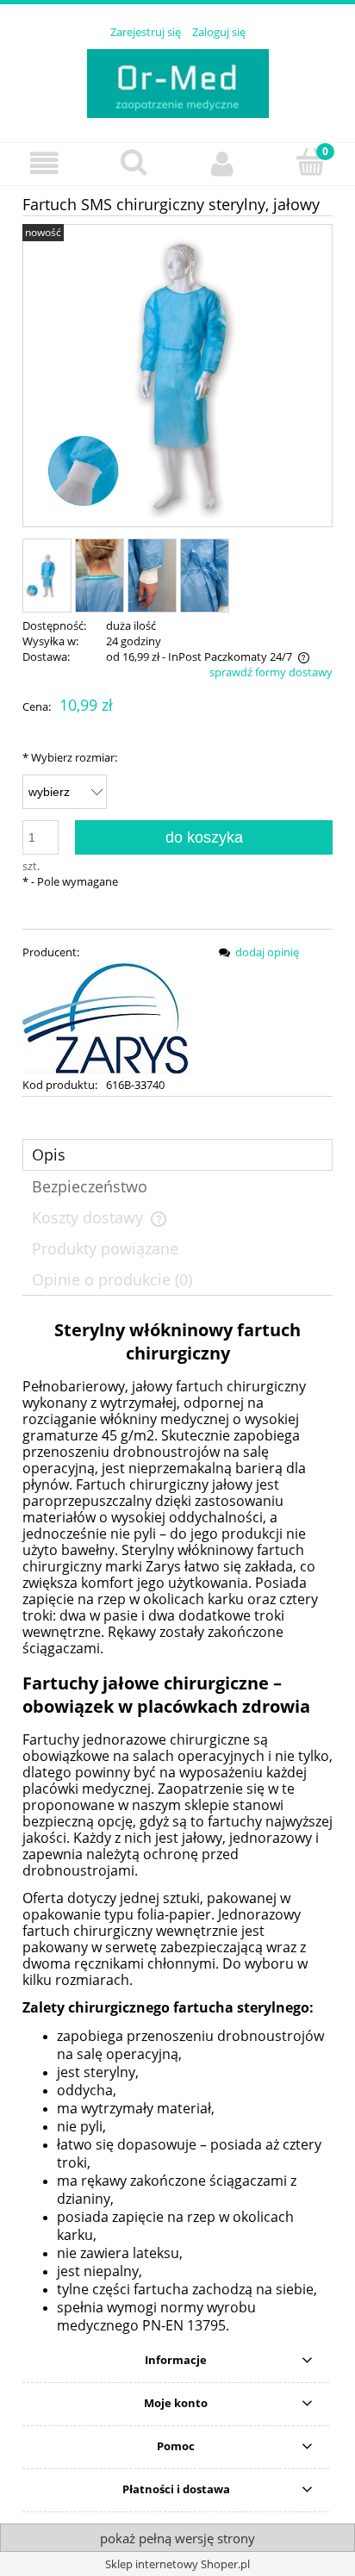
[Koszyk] (311, 162)
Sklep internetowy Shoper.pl (177, 2564)
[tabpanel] (177, 1826)
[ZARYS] (105, 1017)
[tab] (177, 1155)
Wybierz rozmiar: (70, 757)
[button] (44, 163)
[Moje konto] (222, 163)
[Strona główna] (178, 81)
